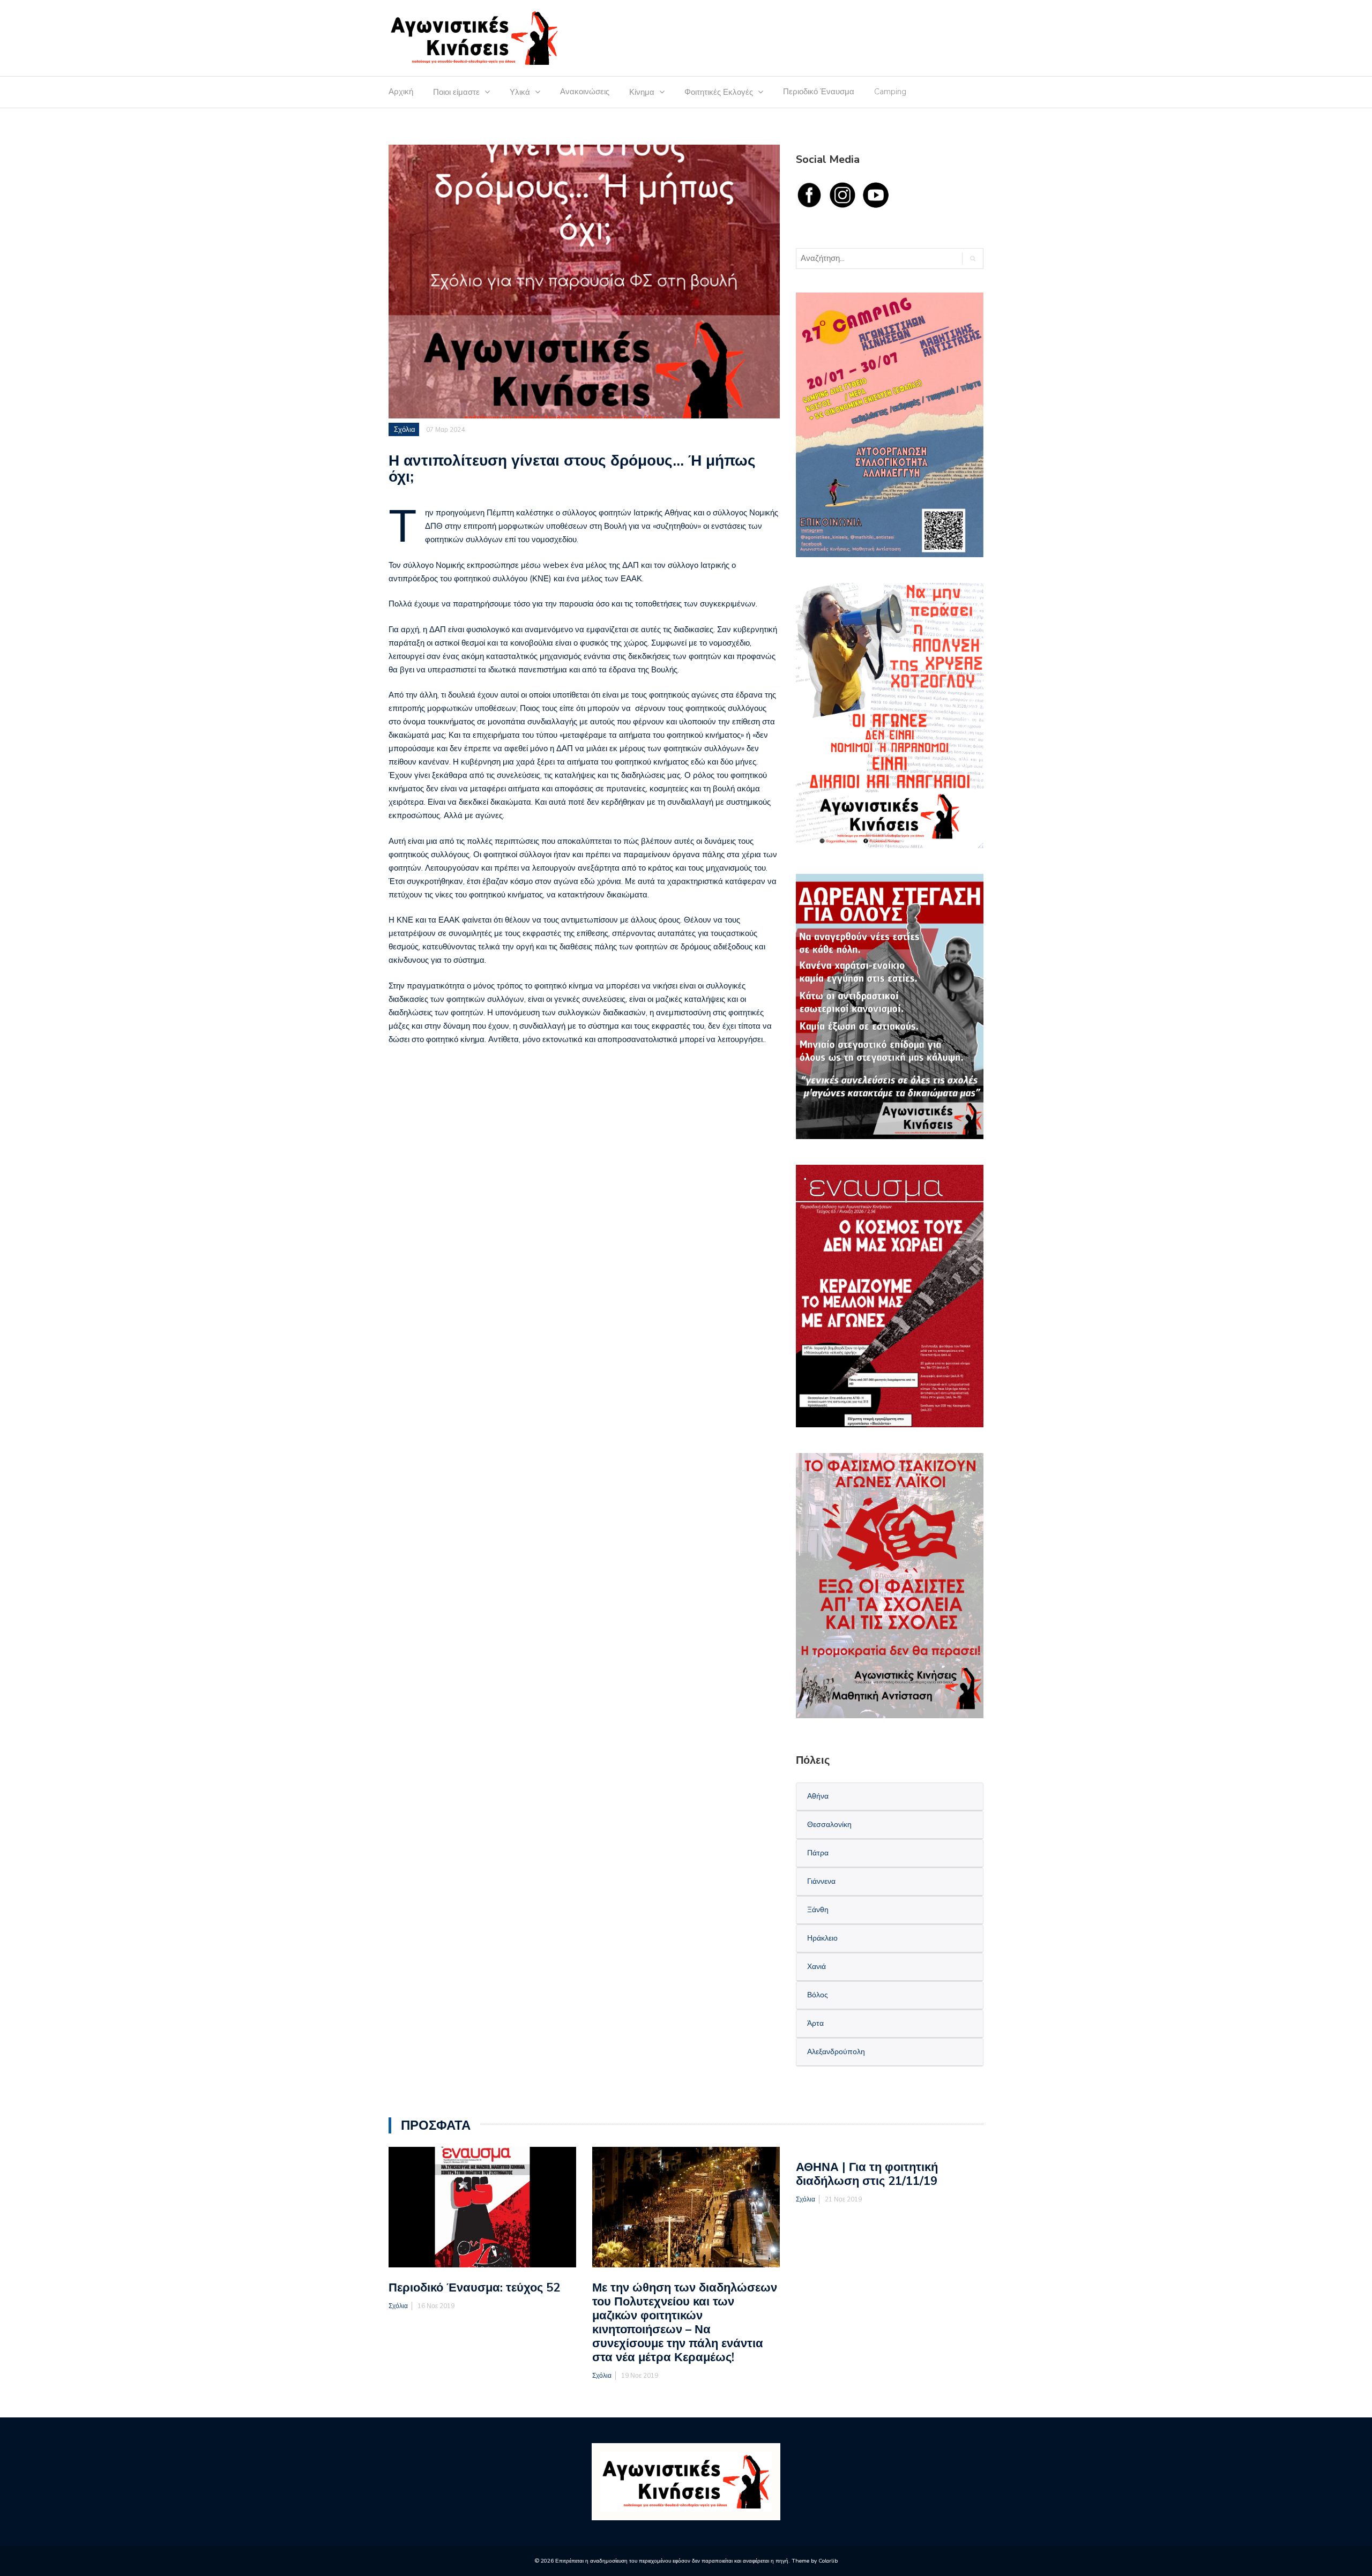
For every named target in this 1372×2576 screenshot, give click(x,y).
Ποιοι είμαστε (456, 92)
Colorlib (828, 2561)
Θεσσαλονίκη (829, 1825)
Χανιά (817, 1967)
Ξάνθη (818, 1910)
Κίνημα (642, 92)
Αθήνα (818, 1796)
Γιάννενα (821, 1881)
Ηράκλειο (822, 1938)
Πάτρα (818, 1853)
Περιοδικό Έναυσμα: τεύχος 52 (474, 2288)
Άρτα (815, 2023)
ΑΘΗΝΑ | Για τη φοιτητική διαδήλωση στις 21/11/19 (867, 2174)
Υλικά (520, 92)
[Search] (972, 259)
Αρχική (401, 92)
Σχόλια (405, 430)
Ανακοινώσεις (585, 92)
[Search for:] (874, 259)
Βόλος (818, 1995)
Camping (890, 92)
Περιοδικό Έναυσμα (819, 92)
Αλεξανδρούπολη (836, 2052)
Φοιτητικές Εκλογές (719, 92)
